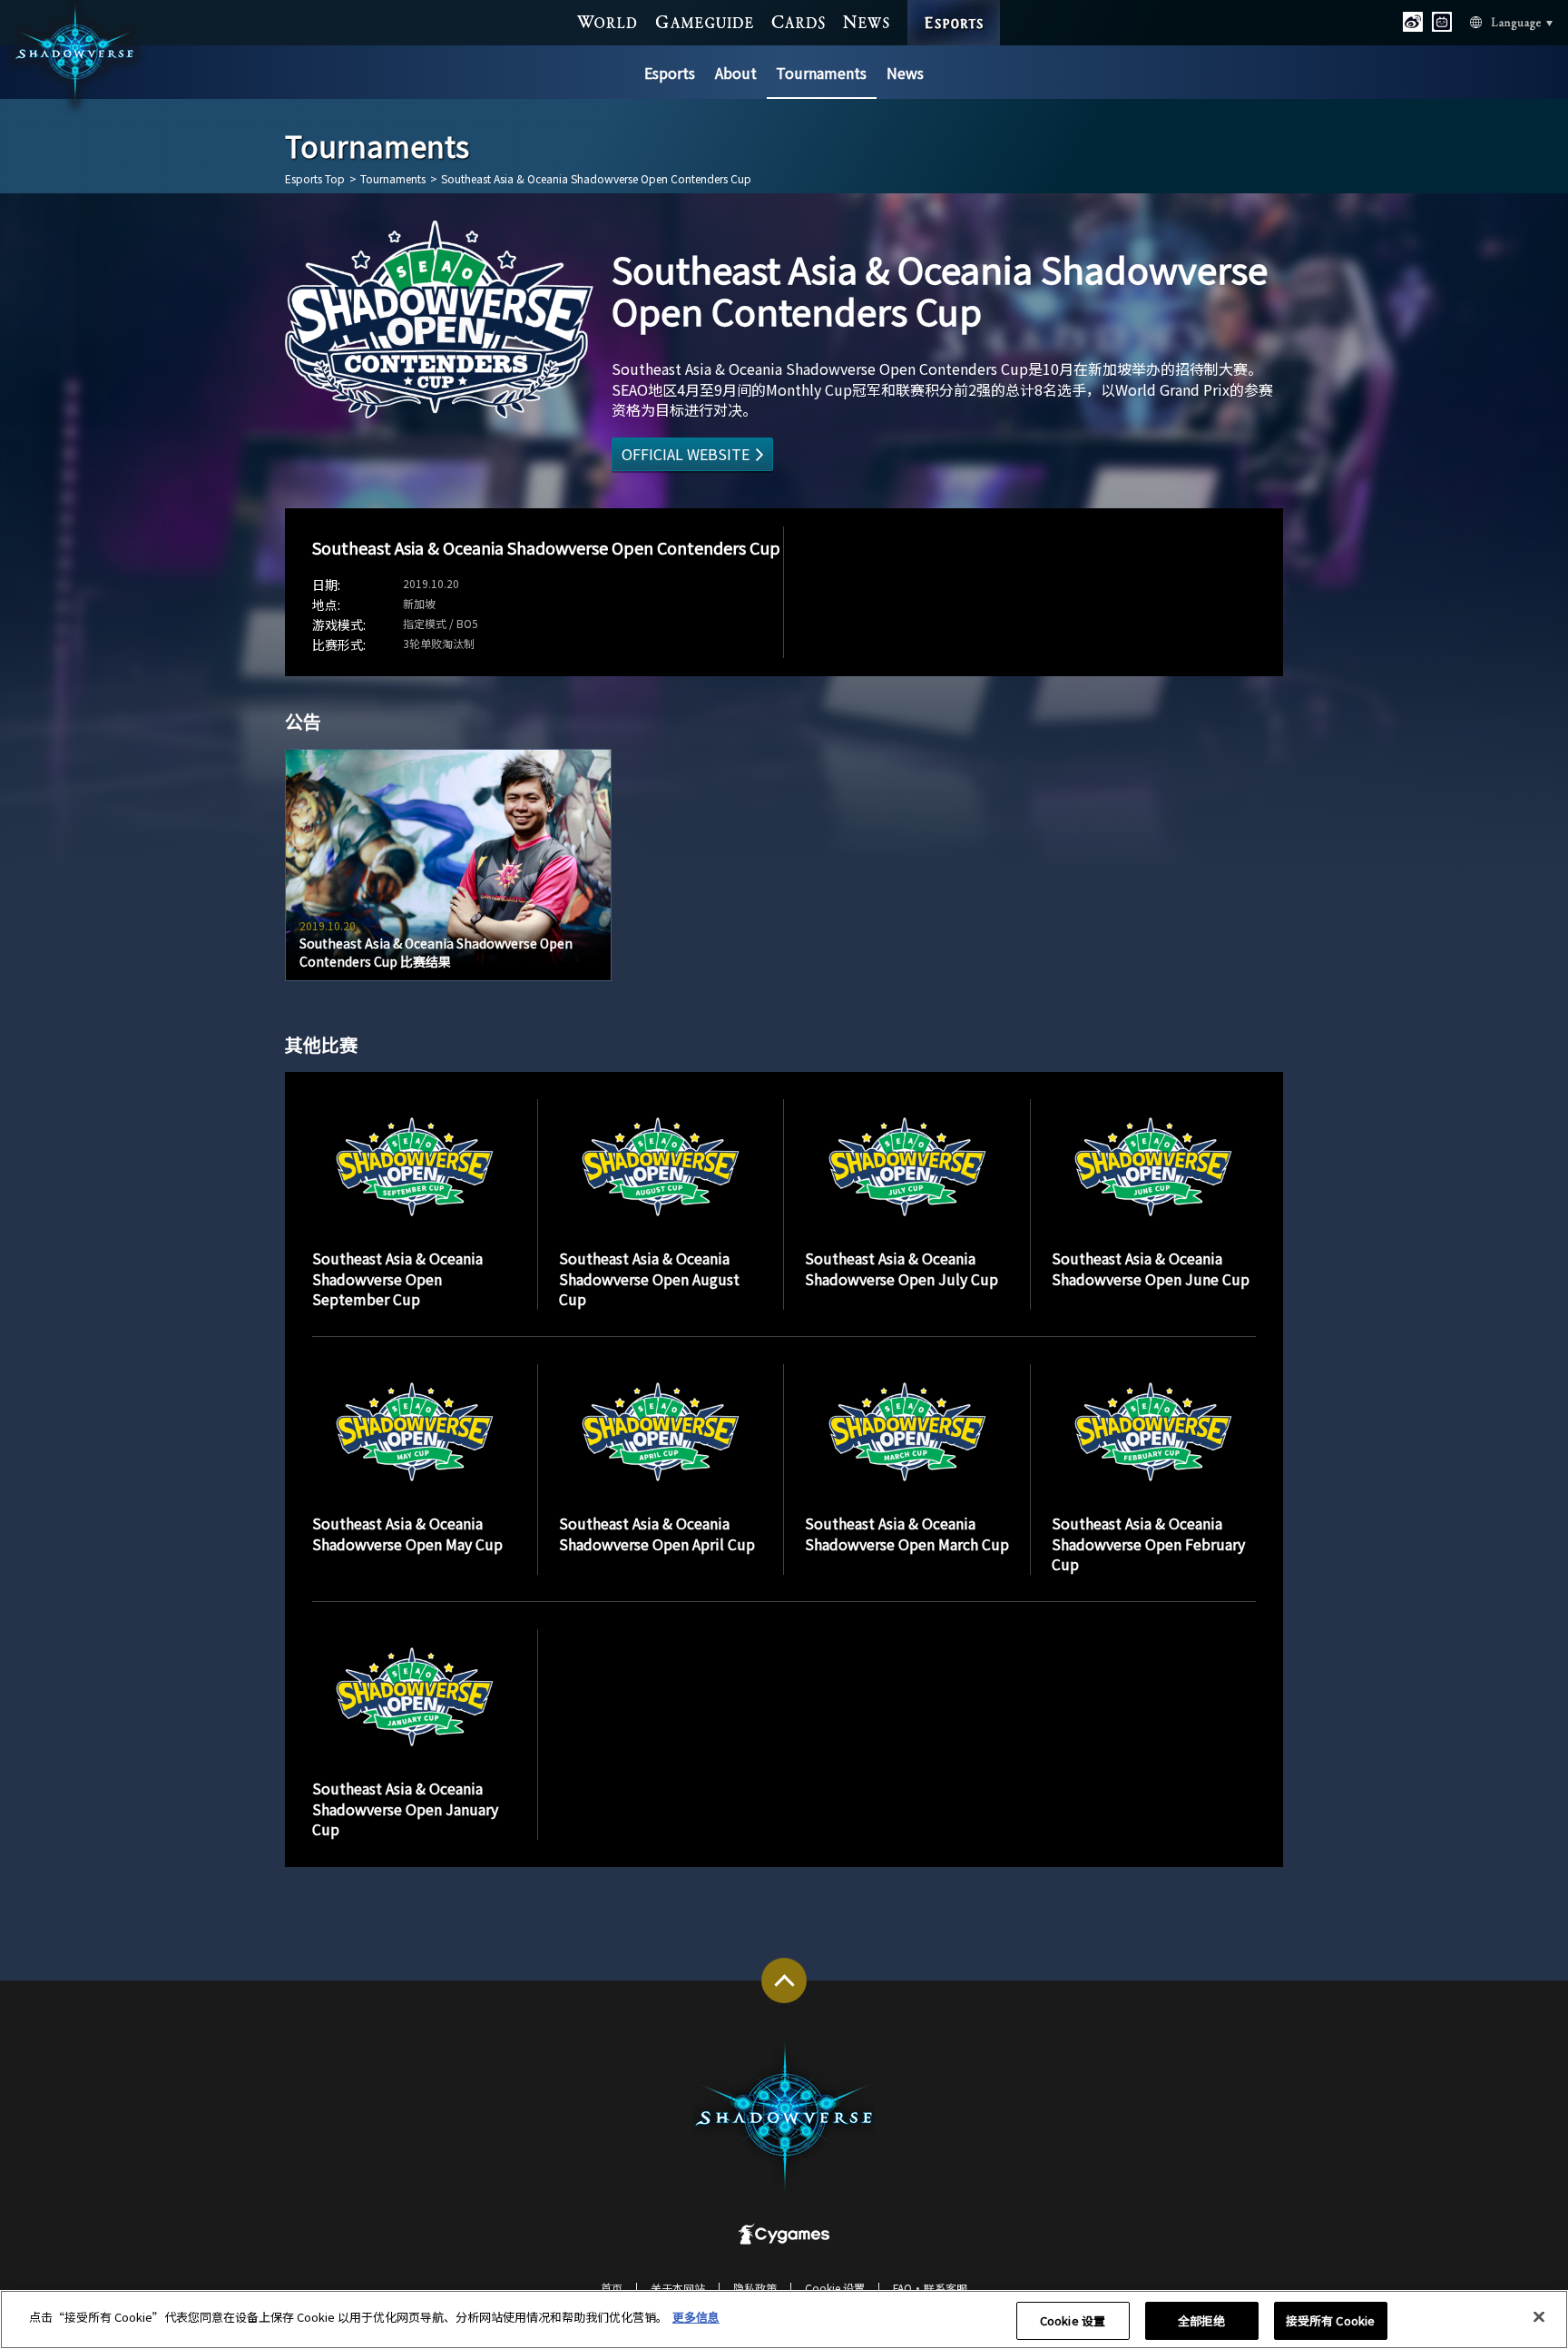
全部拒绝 (1202, 2320)
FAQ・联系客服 (930, 2288)
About (736, 73)
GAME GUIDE (705, 22)
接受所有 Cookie (1330, 2320)
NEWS (867, 22)
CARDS (799, 22)
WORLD (608, 22)
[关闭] (1539, 2317)
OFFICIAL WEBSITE (686, 454)
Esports (670, 73)
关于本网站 (678, 2288)
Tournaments (821, 73)
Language (1495, 23)
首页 (612, 2288)
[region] (784, 2320)
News (905, 73)
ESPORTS (954, 6)
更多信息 (696, 2317)
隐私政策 (755, 2288)
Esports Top (315, 179)
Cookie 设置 (1073, 2320)
